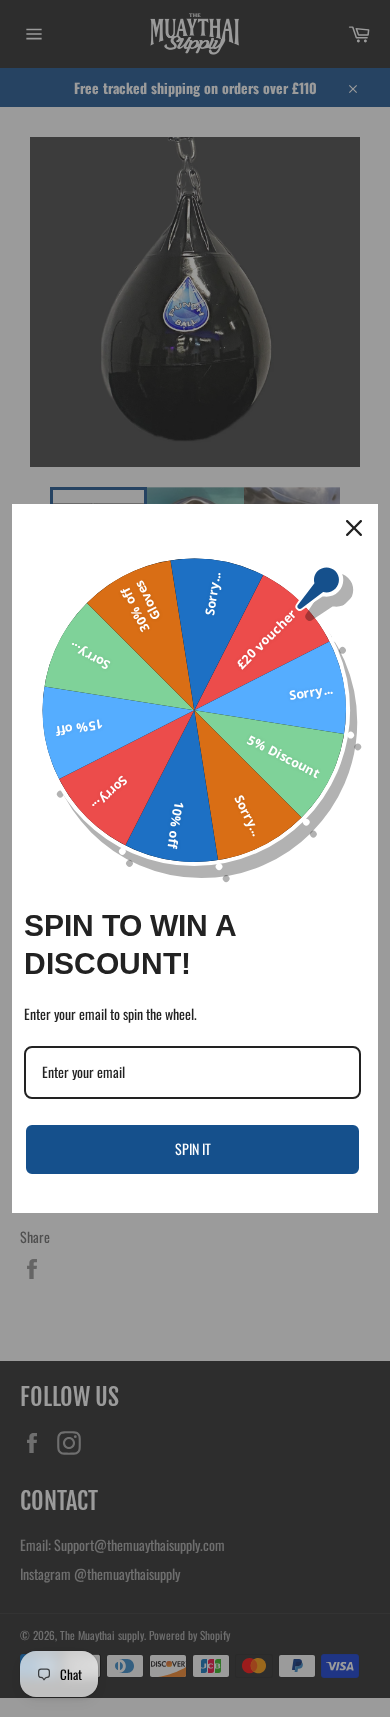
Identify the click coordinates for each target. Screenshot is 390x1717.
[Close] (354, 528)
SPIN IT (193, 1148)
